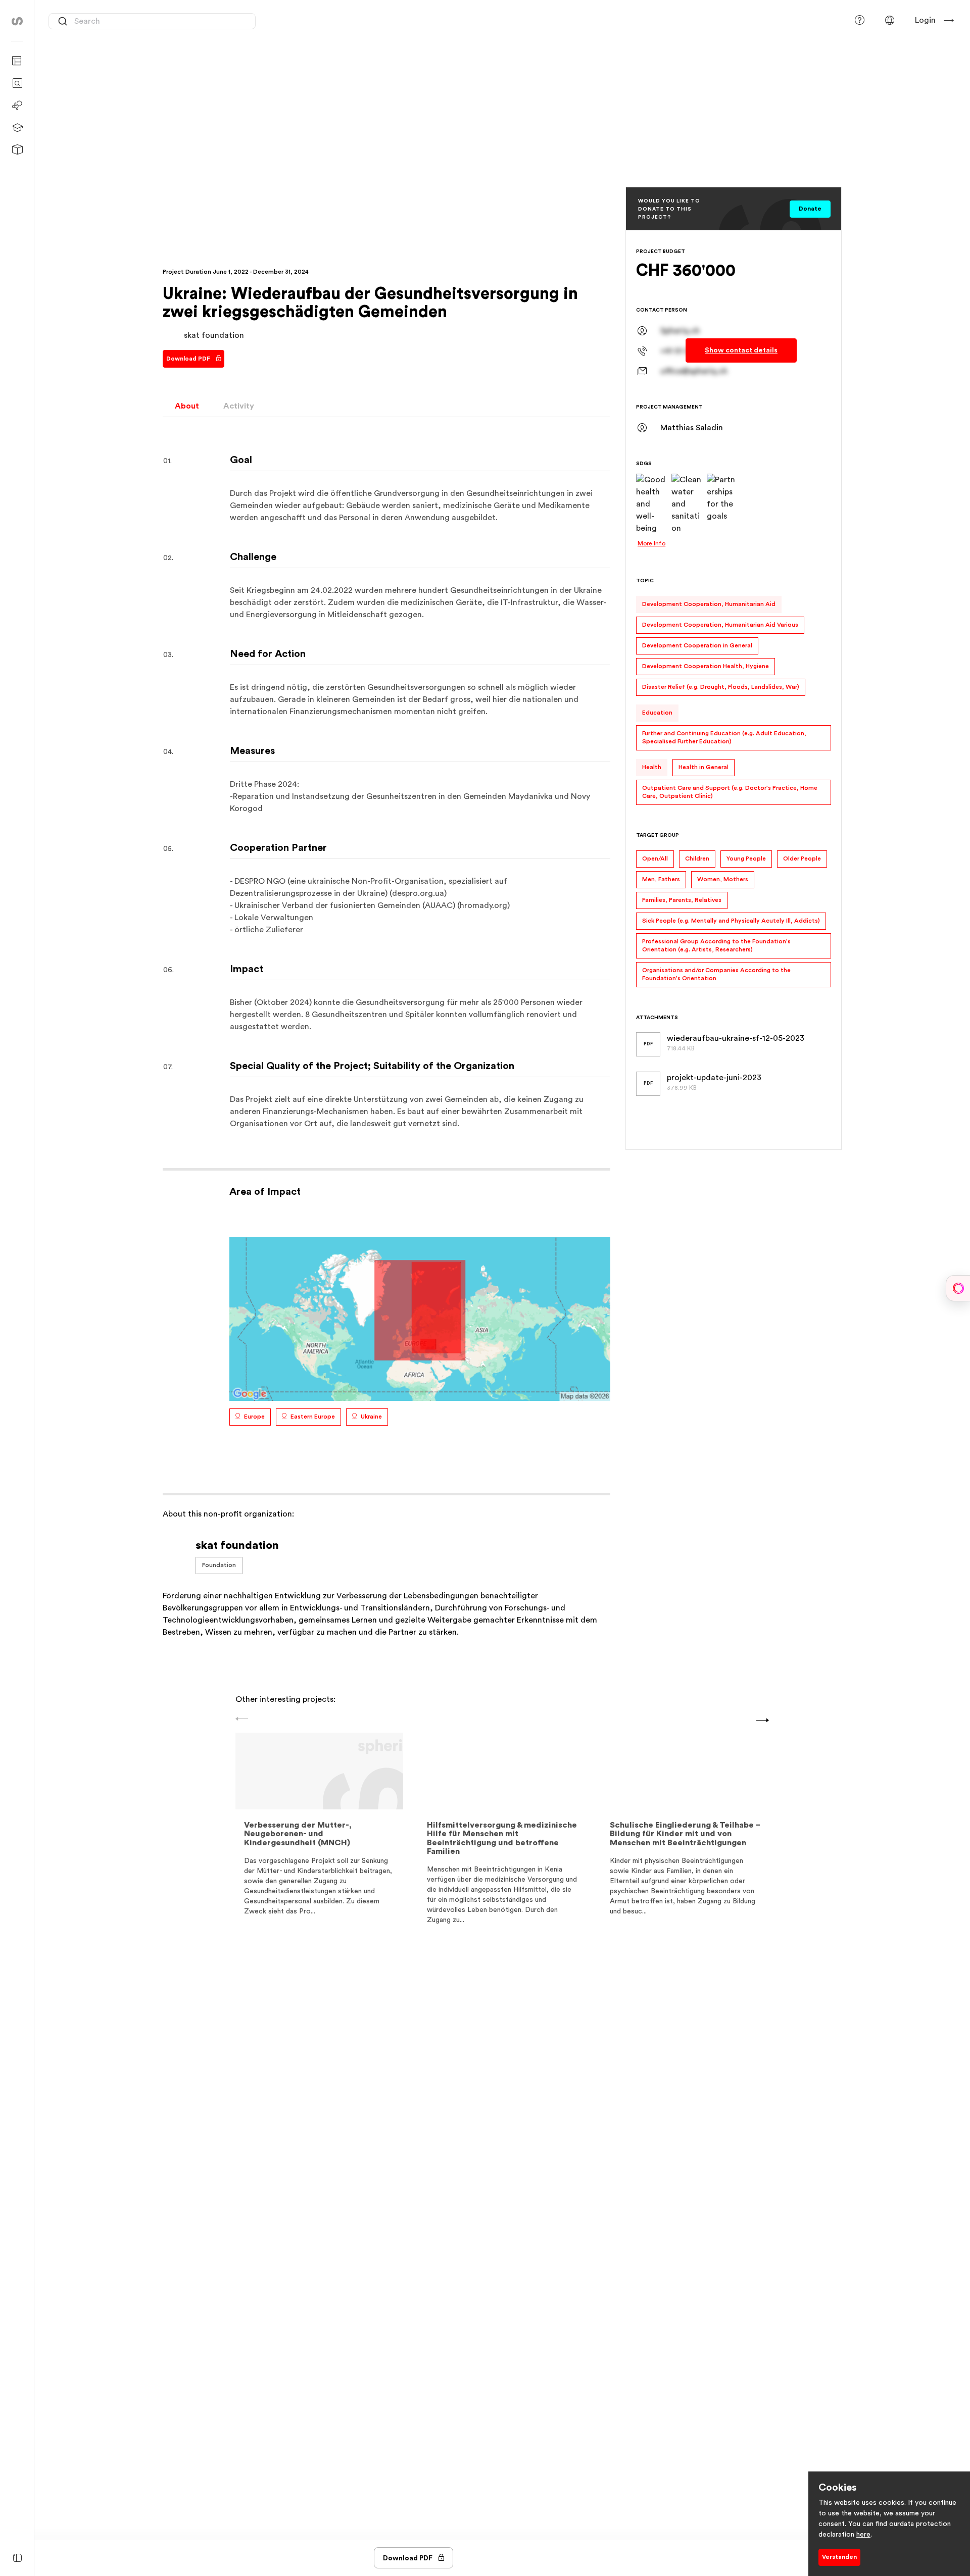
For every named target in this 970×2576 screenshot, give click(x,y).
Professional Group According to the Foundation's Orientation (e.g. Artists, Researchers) (716, 945)
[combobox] (152, 21)
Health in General (704, 767)
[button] (890, 20)
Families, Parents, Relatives (682, 900)
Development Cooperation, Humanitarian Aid (709, 604)
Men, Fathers (661, 879)
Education (657, 713)
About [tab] (187, 406)
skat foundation (214, 335)
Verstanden (839, 2557)
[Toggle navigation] (17, 2559)
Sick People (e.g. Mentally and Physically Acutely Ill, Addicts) (731, 921)
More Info (651, 543)
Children (697, 858)
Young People (746, 858)
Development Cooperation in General (697, 645)
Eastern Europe (313, 1417)
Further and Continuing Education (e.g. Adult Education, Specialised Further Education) (724, 737)
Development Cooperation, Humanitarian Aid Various (720, 625)
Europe (254, 1417)
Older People (802, 858)
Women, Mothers (723, 879)
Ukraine (371, 1417)
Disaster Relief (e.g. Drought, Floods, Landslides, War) (721, 687)
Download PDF (188, 359)
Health (652, 767)
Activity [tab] (239, 406)
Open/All (655, 858)
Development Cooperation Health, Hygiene (706, 666)
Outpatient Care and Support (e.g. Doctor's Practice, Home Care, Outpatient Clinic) (730, 792)
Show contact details (741, 350)
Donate (810, 209)
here (863, 2535)
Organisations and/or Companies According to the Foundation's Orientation (716, 974)
